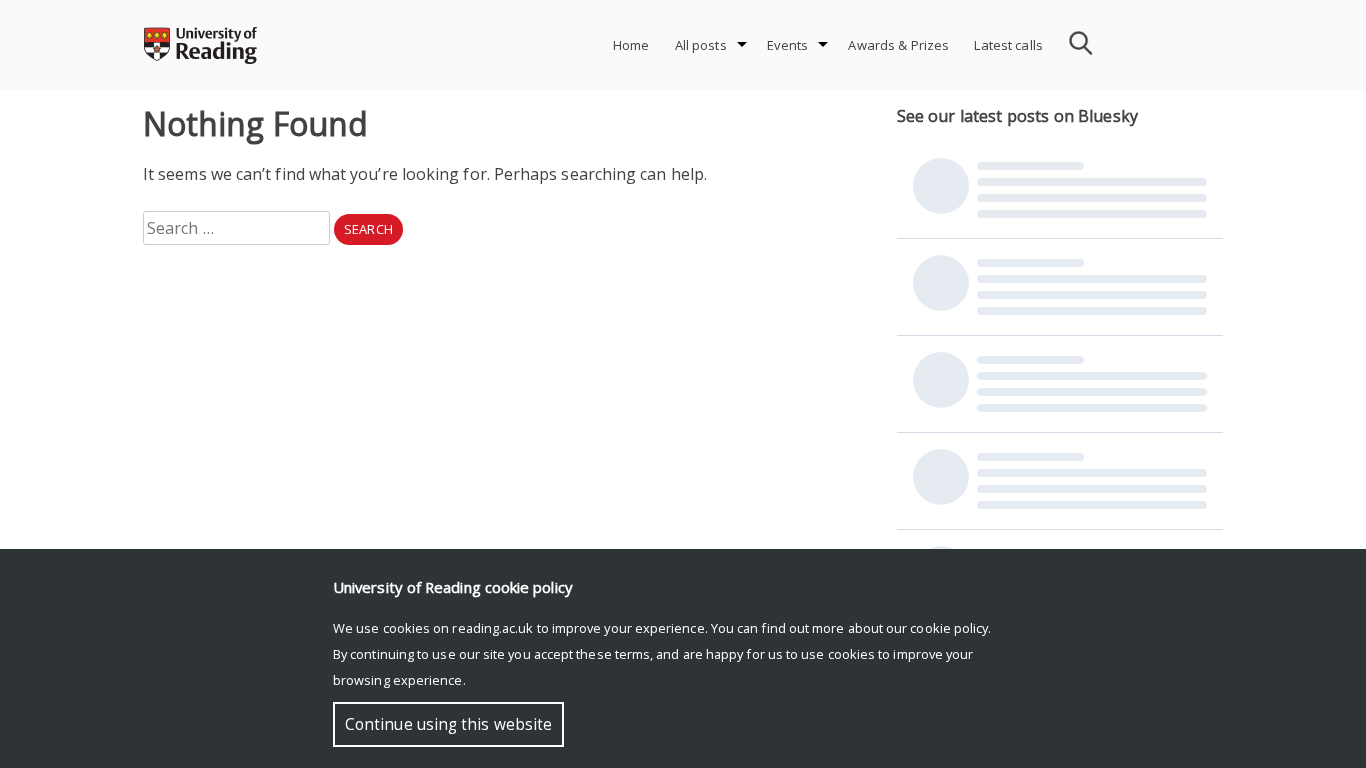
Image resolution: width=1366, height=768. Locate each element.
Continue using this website (448, 724)
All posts (701, 45)
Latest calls (1008, 45)
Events (788, 45)
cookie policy (949, 628)
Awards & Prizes (898, 45)
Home (631, 45)
